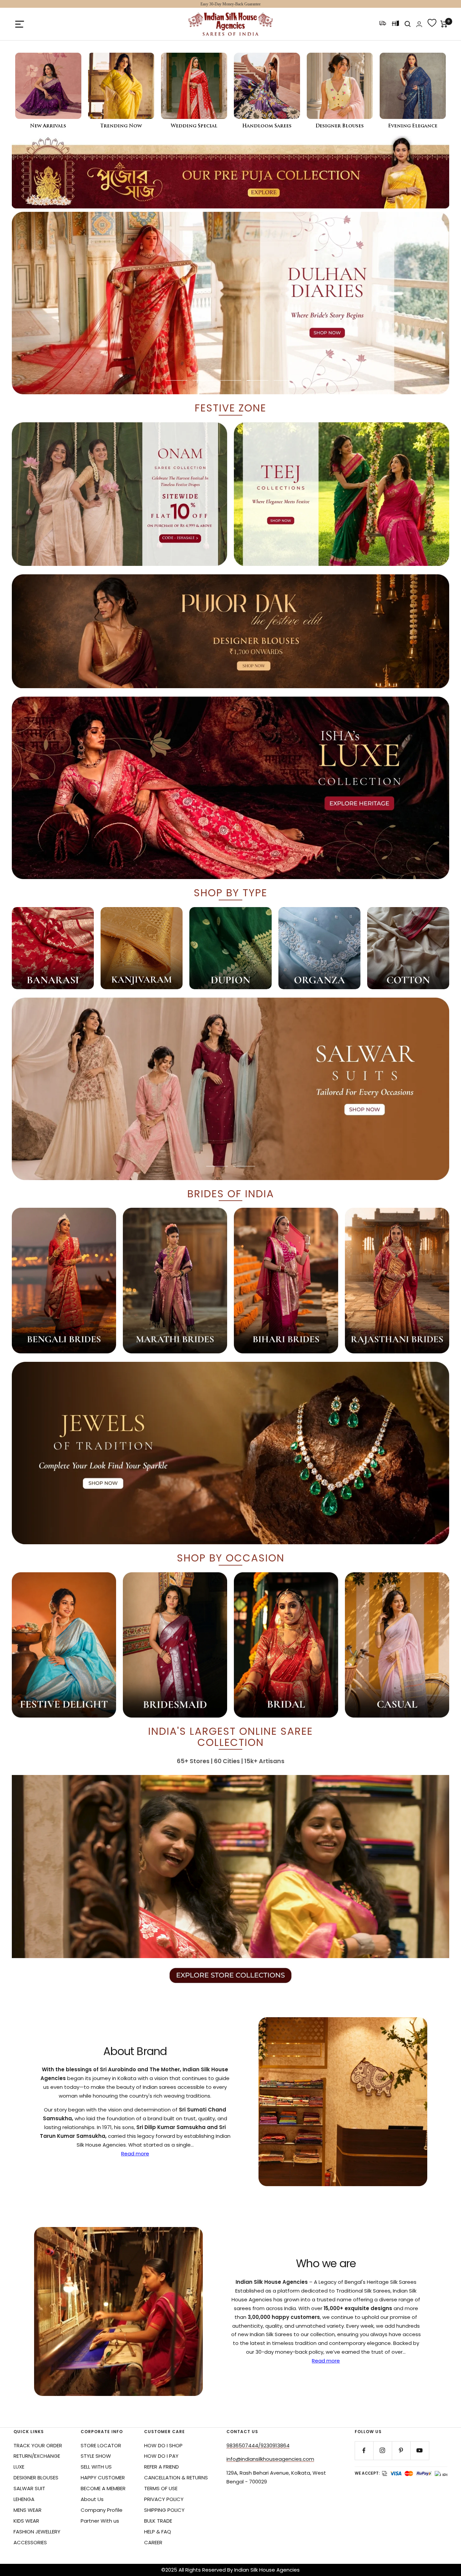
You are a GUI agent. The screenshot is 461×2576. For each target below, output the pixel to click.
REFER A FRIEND (161, 2467)
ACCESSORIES (30, 2542)
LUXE (19, 2467)
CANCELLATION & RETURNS (176, 2478)
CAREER (153, 2542)
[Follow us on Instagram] (383, 2450)
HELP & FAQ (158, 2532)
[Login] (419, 24)
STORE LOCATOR (101, 2445)
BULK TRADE (158, 2521)
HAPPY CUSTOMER (103, 2478)
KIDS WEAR (26, 2521)
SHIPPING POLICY (164, 2510)
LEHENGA (24, 2499)
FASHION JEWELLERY (37, 2532)
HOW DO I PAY (161, 2456)
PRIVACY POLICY (164, 2499)
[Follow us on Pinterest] (401, 2450)
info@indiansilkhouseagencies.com (270, 2459)
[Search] (408, 24)
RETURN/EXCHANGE (37, 2456)
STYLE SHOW (96, 2456)
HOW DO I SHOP (163, 2445)
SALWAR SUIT (29, 2488)
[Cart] (444, 24)
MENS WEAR (28, 2510)
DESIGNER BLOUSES (36, 2478)
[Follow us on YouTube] (420, 2450)
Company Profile (102, 2510)
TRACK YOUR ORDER (38, 2445)
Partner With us (100, 2521)
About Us (92, 2499)
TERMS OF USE (161, 2488)
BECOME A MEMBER (103, 2488)
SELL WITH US (96, 2467)
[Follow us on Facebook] (364, 2450)
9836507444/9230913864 (258, 2445)
